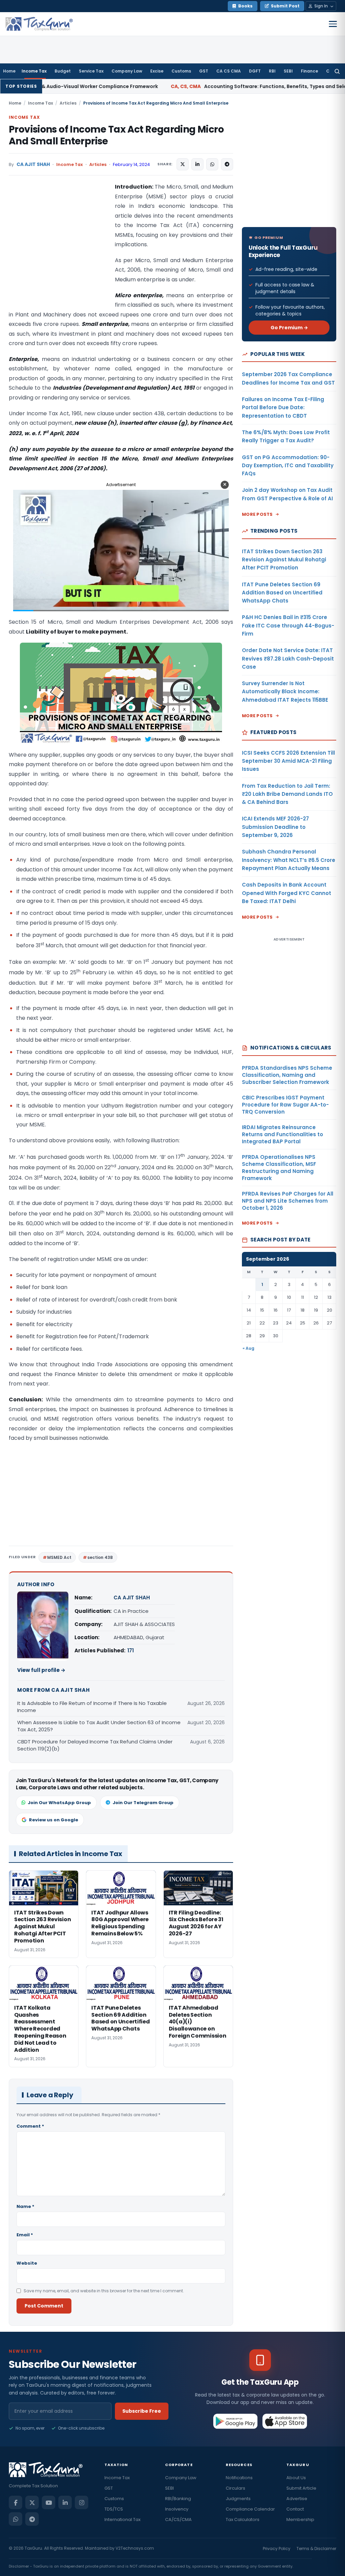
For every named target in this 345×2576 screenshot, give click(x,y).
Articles (68, 103)
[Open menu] (333, 24)
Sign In (321, 6)
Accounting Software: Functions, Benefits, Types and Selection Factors (196, 86)
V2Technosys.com (135, 2548)
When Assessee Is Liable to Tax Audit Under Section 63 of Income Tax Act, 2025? (99, 1726)
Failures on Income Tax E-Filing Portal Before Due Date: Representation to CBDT (283, 408)
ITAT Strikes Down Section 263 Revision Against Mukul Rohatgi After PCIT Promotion (284, 560)
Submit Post (285, 6)
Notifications (239, 2478)
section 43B (100, 1557)
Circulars (236, 2488)
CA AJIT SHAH (33, 164)
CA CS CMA (229, 71)
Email (25, 2235)
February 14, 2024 (131, 164)
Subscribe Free (142, 2411)
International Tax (122, 2519)
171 (131, 1650)
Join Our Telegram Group (143, 1803)
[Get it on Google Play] (236, 2421)
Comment (30, 2126)
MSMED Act (59, 1557)
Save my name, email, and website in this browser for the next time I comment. (104, 2291)
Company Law (127, 71)
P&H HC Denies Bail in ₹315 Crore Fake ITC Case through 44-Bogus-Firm (288, 625)
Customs (181, 71)
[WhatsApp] (15, 2519)
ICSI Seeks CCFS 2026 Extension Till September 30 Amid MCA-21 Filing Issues (288, 761)
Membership (300, 2519)
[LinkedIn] (65, 2502)
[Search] (337, 71)
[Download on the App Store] (285, 2421)
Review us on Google (54, 1820)
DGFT (255, 71)
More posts (257, 514)
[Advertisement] (59, 250)
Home (9, 71)
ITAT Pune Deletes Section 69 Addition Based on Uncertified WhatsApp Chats (282, 593)
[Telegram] (32, 2519)
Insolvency (177, 2509)
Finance (309, 71)
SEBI (288, 71)
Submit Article (301, 2488)
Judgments (238, 2499)
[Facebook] (15, 2502)
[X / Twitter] (32, 2502)
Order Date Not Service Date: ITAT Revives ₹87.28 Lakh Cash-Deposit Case (288, 659)
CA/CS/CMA (178, 2519)
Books (245, 6)
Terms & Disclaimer (316, 2549)
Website (27, 2263)
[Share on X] (183, 164)
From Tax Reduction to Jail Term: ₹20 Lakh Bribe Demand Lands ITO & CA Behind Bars (287, 794)
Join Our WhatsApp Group (59, 1803)
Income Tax (34, 71)
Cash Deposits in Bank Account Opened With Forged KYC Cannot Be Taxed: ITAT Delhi (287, 893)
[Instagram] (82, 2502)
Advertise (297, 2499)
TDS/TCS (114, 2509)
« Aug (248, 1348)
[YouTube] (49, 2502)
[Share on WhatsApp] (212, 164)
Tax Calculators (243, 2519)
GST (204, 71)
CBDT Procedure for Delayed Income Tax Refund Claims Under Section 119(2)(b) (95, 1745)
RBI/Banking (178, 2499)
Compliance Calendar (250, 2509)
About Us (296, 2478)
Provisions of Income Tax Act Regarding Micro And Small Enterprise (116, 135)
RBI (272, 71)
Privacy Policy (277, 2549)
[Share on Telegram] (227, 164)
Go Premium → (289, 328)
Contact (295, 2509)
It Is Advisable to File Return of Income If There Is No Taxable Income (92, 1707)
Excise (157, 71)
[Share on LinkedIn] (197, 164)
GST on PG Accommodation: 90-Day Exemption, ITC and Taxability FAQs (288, 466)
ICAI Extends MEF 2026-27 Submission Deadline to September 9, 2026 (275, 827)
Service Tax (91, 71)
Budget (63, 71)
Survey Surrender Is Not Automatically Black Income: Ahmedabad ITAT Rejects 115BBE (285, 692)
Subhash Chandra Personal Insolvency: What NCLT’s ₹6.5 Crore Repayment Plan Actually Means (289, 860)
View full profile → (41, 1670)
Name (25, 2206)
